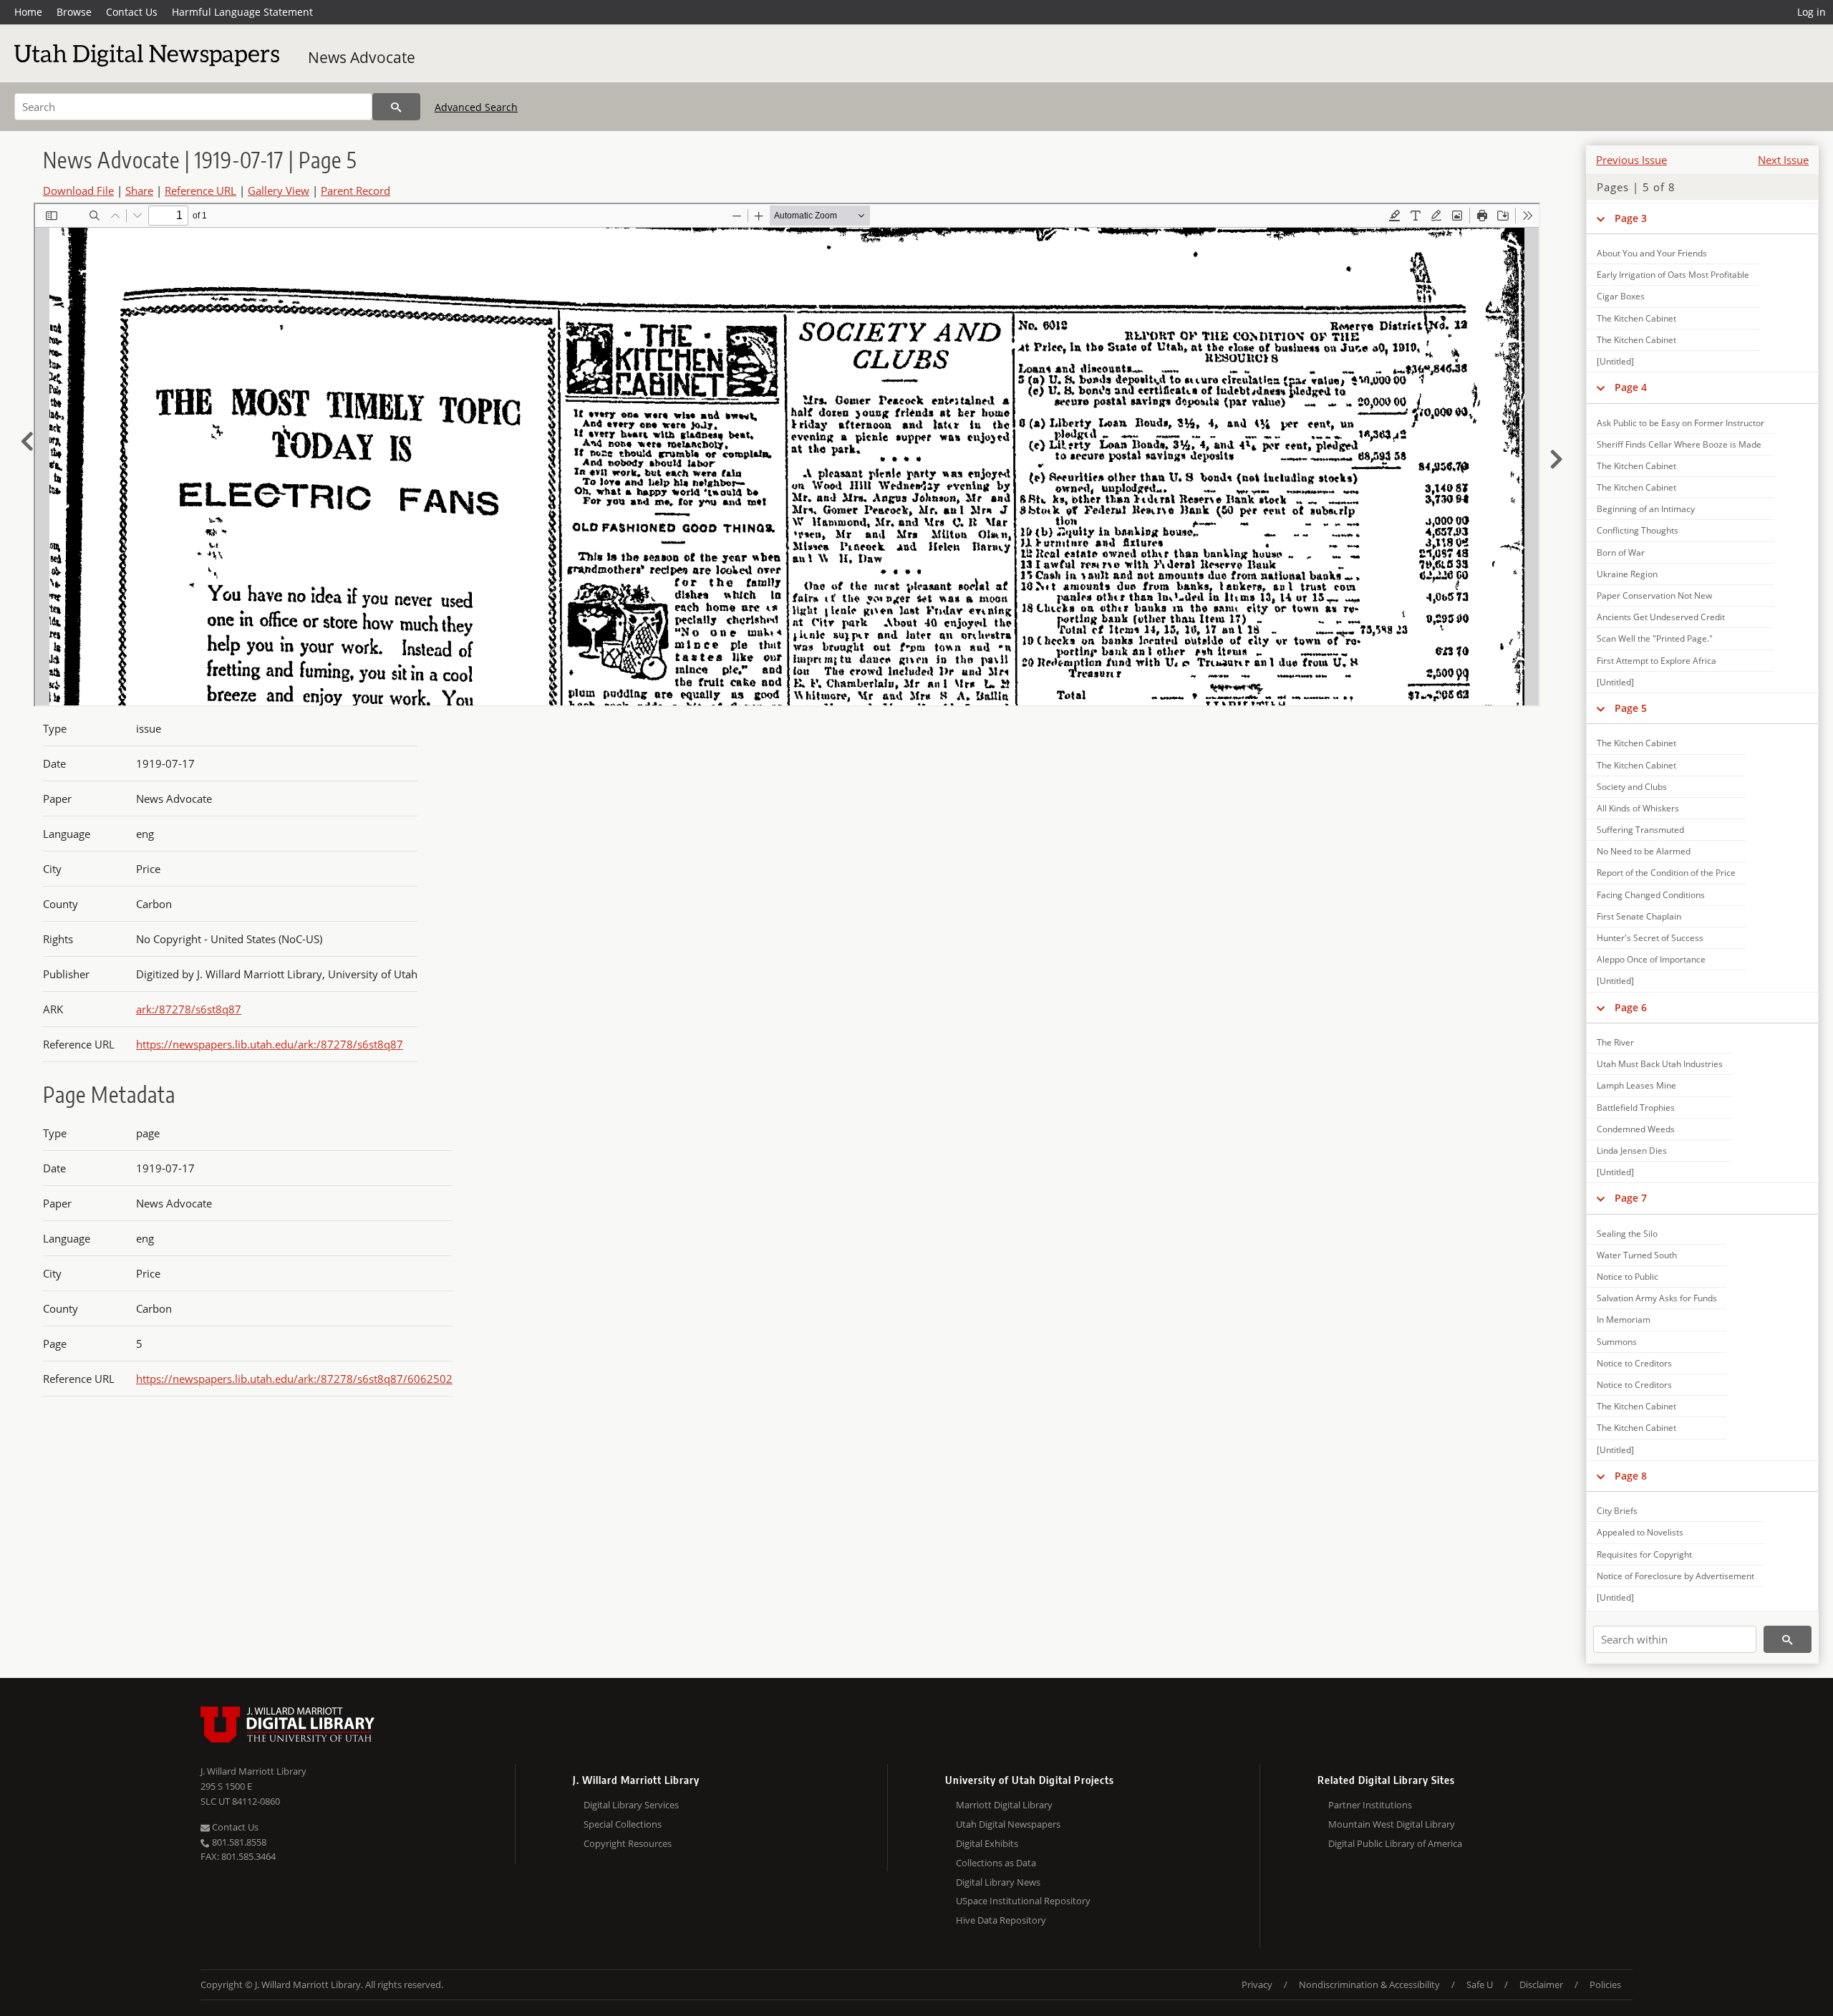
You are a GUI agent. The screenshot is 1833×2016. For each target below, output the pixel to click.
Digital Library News (998, 1882)
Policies (1605, 1984)
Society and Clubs (1632, 787)
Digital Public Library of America (1395, 1843)
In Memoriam (1624, 1320)
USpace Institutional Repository (1023, 1901)
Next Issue (1783, 160)
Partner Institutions (1370, 1805)
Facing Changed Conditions (1651, 895)
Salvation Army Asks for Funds (1657, 1298)
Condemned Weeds (1636, 1129)
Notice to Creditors (1634, 1363)
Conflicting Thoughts (1638, 530)
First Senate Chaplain (1639, 916)
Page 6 (1631, 1007)
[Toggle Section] (1601, 218)
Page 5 (1631, 708)
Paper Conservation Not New (1654, 595)
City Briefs (1617, 1511)
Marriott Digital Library (1004, 1805)
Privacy (1257, 1984)
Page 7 (1631, 1198)
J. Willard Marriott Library (253, 1771)
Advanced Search (476, 107)
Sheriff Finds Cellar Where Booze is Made (1679, 444)
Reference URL (200, 190)
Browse (74, 12)
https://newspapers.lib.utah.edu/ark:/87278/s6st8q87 (270, 1044)
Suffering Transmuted (1640, 830)
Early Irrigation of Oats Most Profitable (1673, 275)
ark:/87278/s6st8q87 (189, 1009)
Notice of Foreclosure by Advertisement (1675, 1576)
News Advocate (362, 57)
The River (1615, 1042)
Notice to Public (1628, 1277)
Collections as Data (996, 1863)
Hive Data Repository (1001, 1920)
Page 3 (1631, 218)
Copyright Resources (628, 1843)
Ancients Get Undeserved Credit (1661, 617)
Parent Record (356, 190)
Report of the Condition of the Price (1666, 873)
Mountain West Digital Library (1392, 1824)
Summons (1617, 1342)
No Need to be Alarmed (1644, 851)
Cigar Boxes (1621, 296)
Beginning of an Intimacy (1646, 509)
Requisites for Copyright (1644, 1554)
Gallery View (279, 190)
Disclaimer (1541, 1984)
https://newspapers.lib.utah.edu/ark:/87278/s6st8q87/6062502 (294, 1379)
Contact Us (132, 12)
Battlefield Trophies (1636, 1108)
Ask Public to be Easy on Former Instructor (1680, 423)
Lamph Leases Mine (1636, 1085)
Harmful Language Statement (242, 12)
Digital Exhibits (987, 1843)
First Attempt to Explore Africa (1657, 661)
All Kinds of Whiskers (1638, 808)
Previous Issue (1631, 160)
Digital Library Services (631, 1805)
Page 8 (1631, 1476)
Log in (1812, 12)
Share (139, 190)
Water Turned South (1637, 1255)
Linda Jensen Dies (1632, 1151)
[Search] (396, 107)
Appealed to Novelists (1640, 1532)
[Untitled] (1615, 361)
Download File (78, 190)
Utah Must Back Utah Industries (1660, 1064)
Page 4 (1631, 387)
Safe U (1480, 1984)
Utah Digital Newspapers (1008, 1824)
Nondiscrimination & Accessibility (1369, 1984)
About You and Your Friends (1652, 253)
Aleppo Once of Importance (1651, 959)
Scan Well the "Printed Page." (1655, 638)
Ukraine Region (1627, 574)
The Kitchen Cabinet (1636, 318)
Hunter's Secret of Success (1650, 938)
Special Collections (623, 1824)
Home (28, 12)
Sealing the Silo (1627, 1234)
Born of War (1621, 553)
